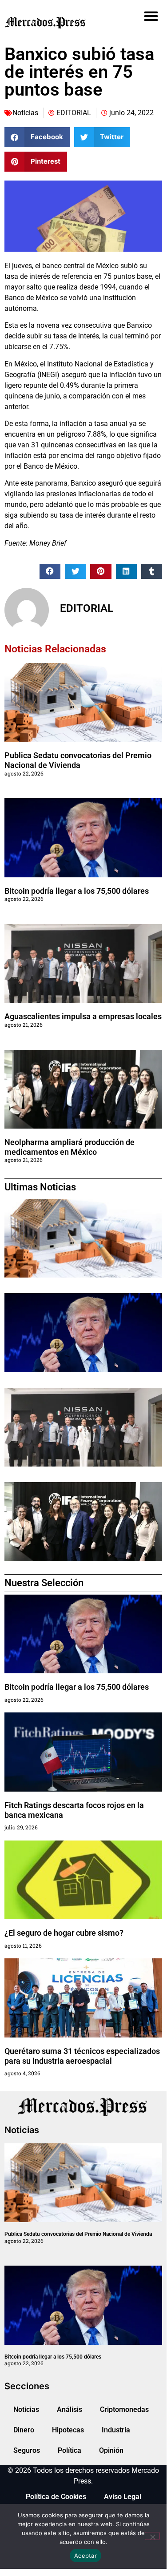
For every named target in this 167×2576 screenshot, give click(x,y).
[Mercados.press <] (58, 22)
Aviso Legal (123, 2497)
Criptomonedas (124, 2409)
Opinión (111, 2450)
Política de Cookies (56, 2497)
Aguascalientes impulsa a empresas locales (83, 1016)
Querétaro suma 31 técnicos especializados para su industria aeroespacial (82, 2056)
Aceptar (85, 2556)
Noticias (25, 113)
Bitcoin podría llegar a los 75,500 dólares (77, 891)
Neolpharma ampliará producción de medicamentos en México (70, 1147)
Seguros (27, 2450)
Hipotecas (68, 2430)
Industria (116, 2430)
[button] (151, 16)
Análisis (70, 2409)
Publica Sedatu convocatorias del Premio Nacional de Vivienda (78, 760)
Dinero (24, 2430)
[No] (152, 2536)
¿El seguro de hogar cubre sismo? (64, 1933)
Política (70, 2450)
